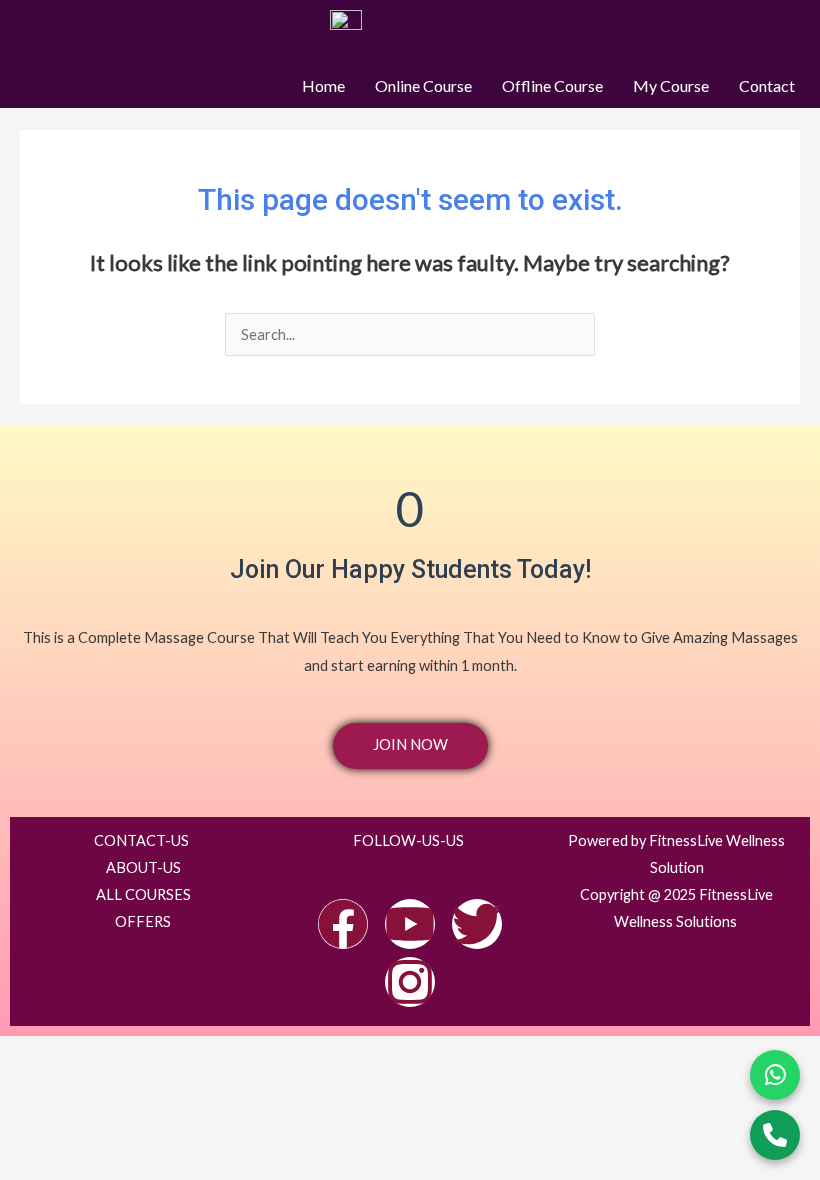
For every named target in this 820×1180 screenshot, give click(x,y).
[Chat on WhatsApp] (775, 1075)
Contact (767, 85)
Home (323, 85)
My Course (671, 85)
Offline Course (552, 85)
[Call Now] (775, 1135)
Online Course (423, 85)
